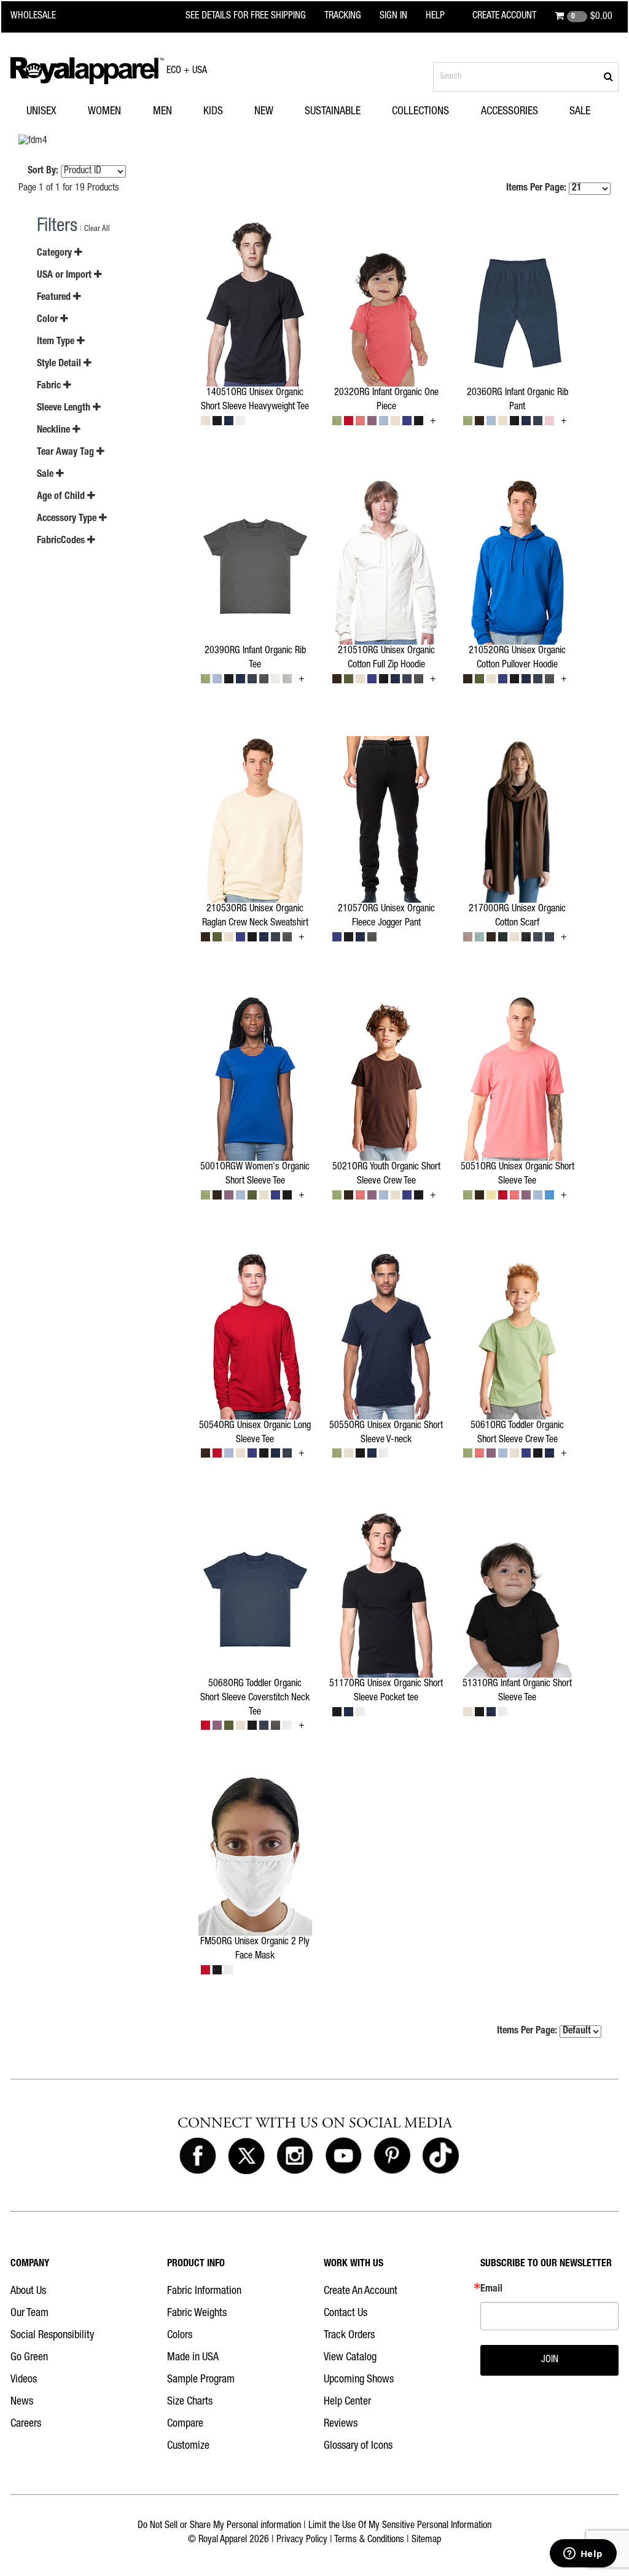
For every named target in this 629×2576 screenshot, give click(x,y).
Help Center (347, 2402)
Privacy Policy (302, 2540)
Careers (26, 2424)
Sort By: (43, 171)
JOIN (550, 2360)
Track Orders (349, 2336)
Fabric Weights (197, 2314)
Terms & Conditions (369, 2540)
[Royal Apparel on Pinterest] (392, 2156)
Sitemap (426, 2540)
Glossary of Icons (358, 2446)
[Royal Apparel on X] (246, 2156)
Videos (24, 2380)
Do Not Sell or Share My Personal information (219, 2526)
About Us (28, 2291)
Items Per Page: (537, 189)
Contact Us (346, 2314)
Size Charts (190, 2402)
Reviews (341, 2424)
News (22, 2402)
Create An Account (361, 2291)
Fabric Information (204, 2291)
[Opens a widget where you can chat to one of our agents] (583, 2554)
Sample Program (201, 2380)
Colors (180, 2336)
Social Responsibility (52, 2336)
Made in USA (193, 2358)
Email (491, 2290)
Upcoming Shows (359, 2380)
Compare (185, 2424)
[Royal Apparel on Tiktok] (440, 2156)
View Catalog (350, 2358)
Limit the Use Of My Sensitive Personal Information (400, 2526)
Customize (188, 2446)
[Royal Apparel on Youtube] (343, 2156)
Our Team (29, 2314)
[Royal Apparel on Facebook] (198, 2156)
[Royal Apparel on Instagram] (295, 2156)
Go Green (29, 2358)
